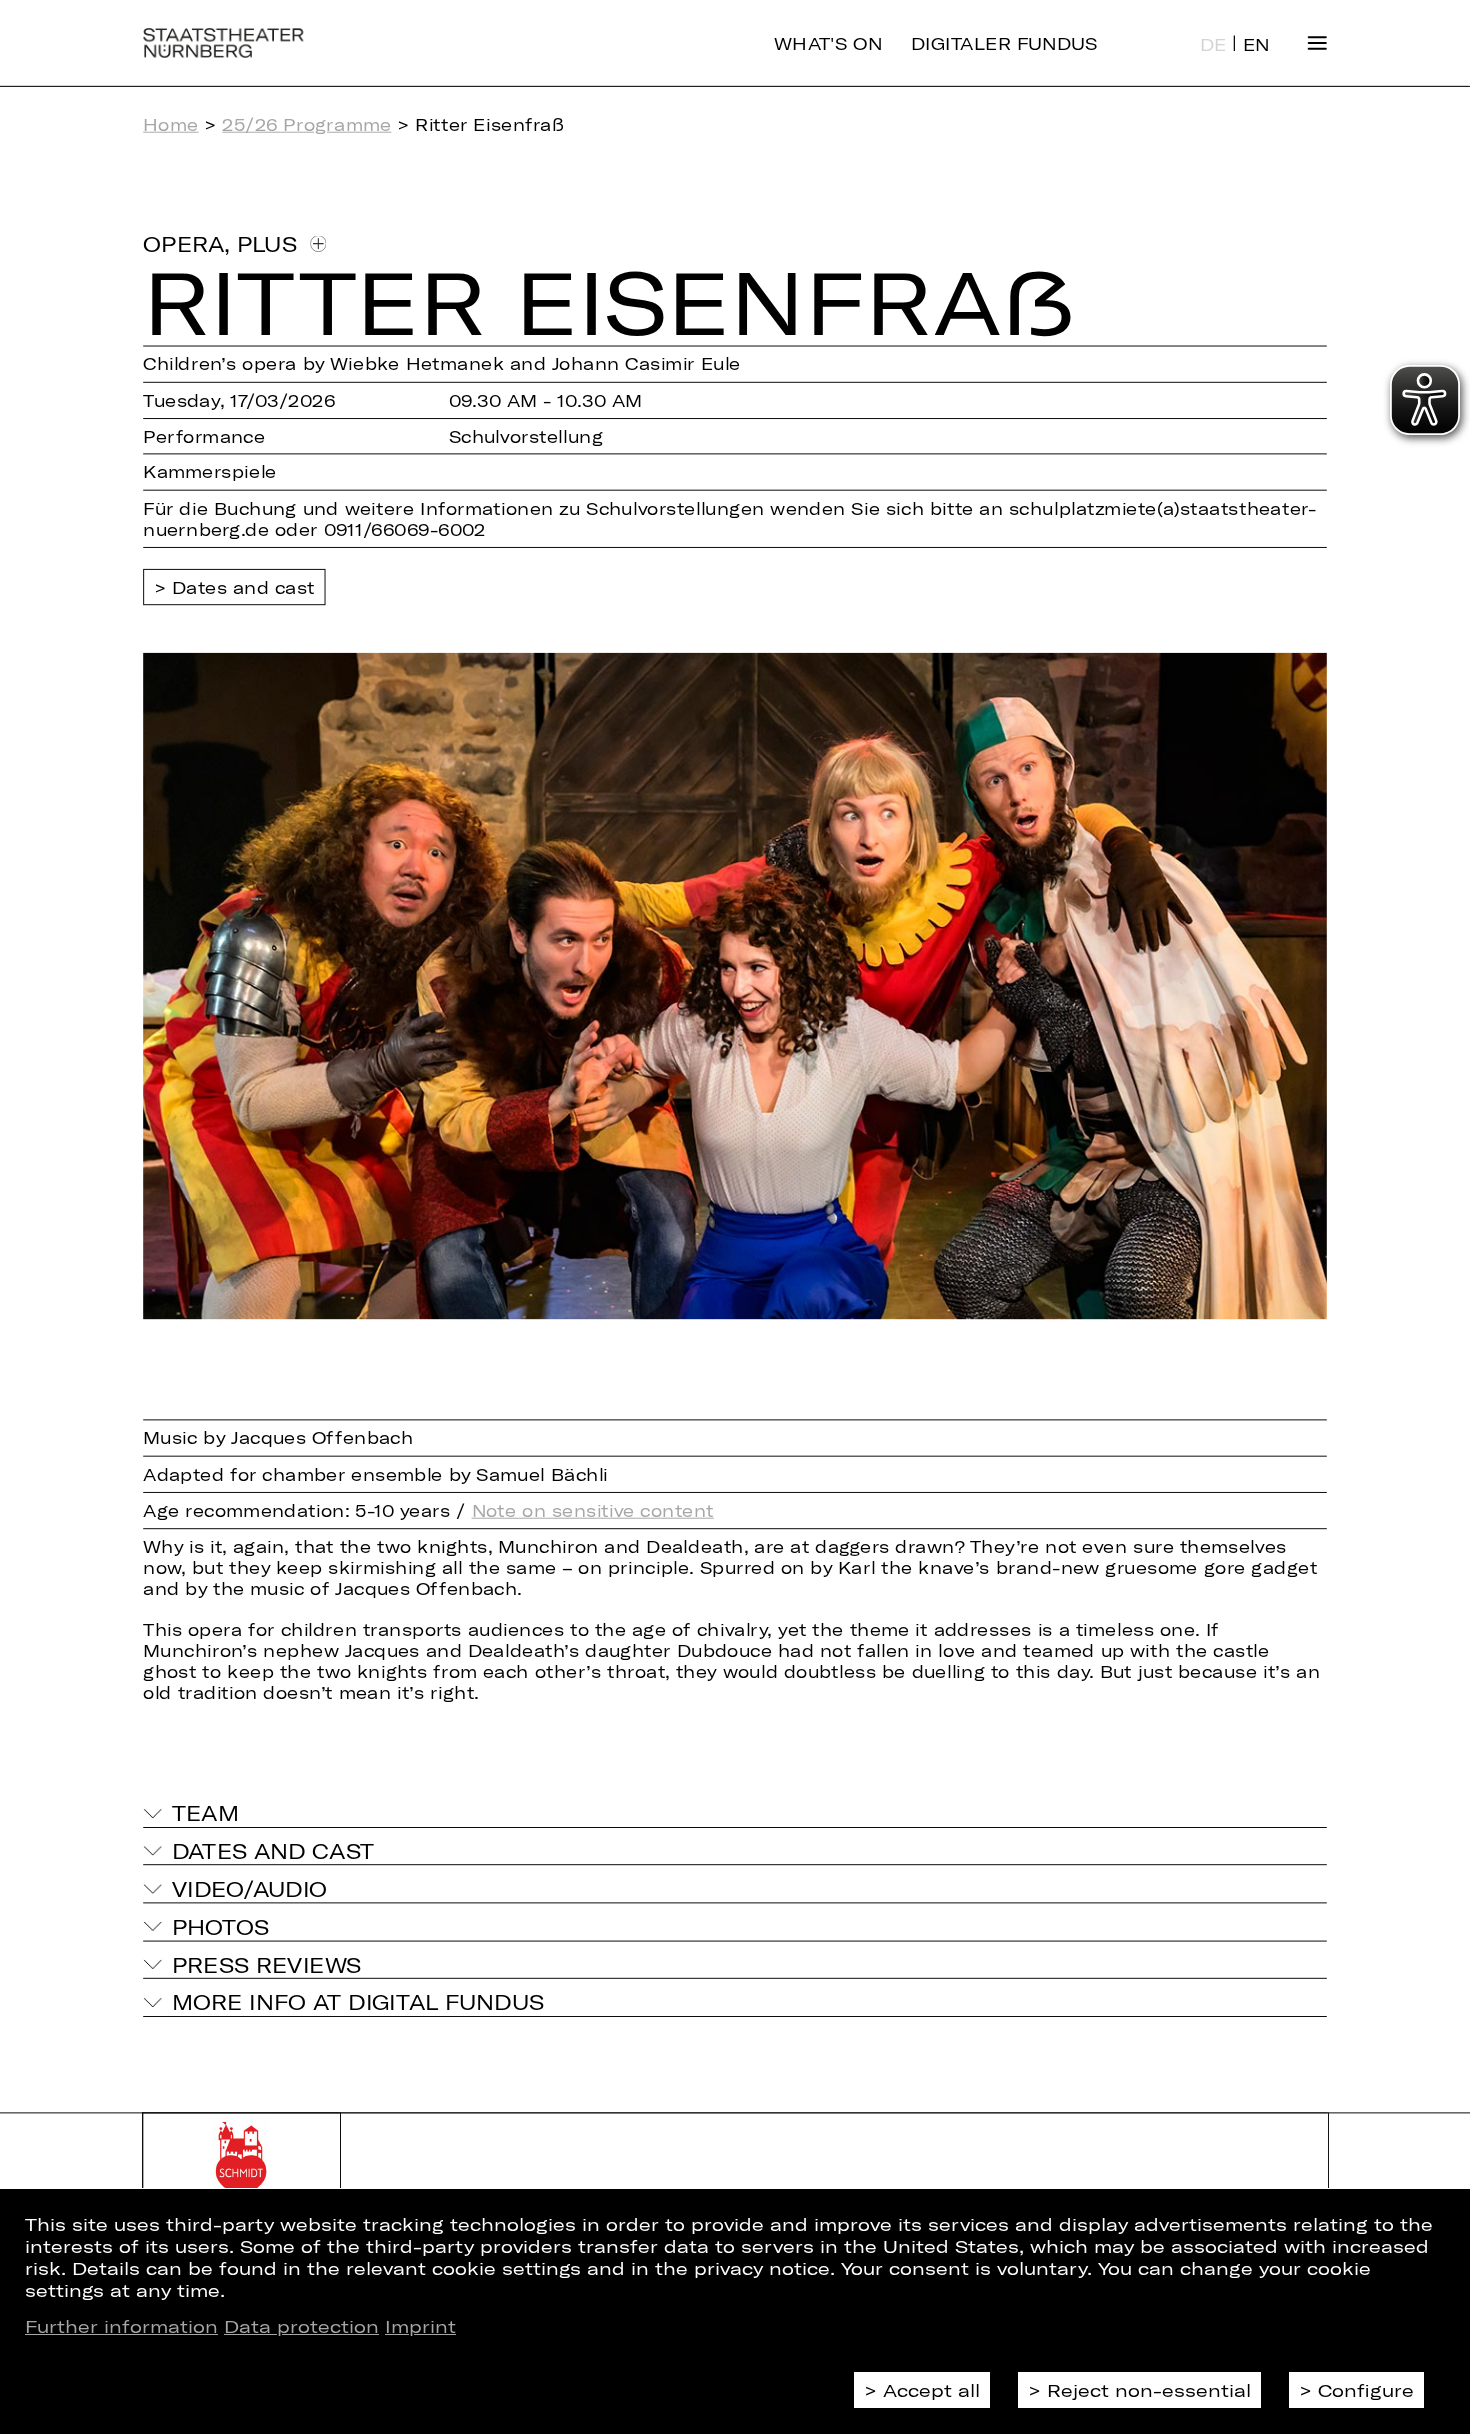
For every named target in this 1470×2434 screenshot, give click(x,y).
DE (1213, 44)
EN (1256, 44)
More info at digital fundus (358, 2001)
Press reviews (266, 1964)
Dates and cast (243, 586)
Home (170, 124)
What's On (828, 42)
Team (205, 1813)
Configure (1366, 2390)
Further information (121, 2326)
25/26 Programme (306, 124)
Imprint (420, 2326)
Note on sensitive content (593, 1509)
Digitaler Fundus (1004, 42)
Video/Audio (250, 1888)
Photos (220, 1926)
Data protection (301, 2326)
